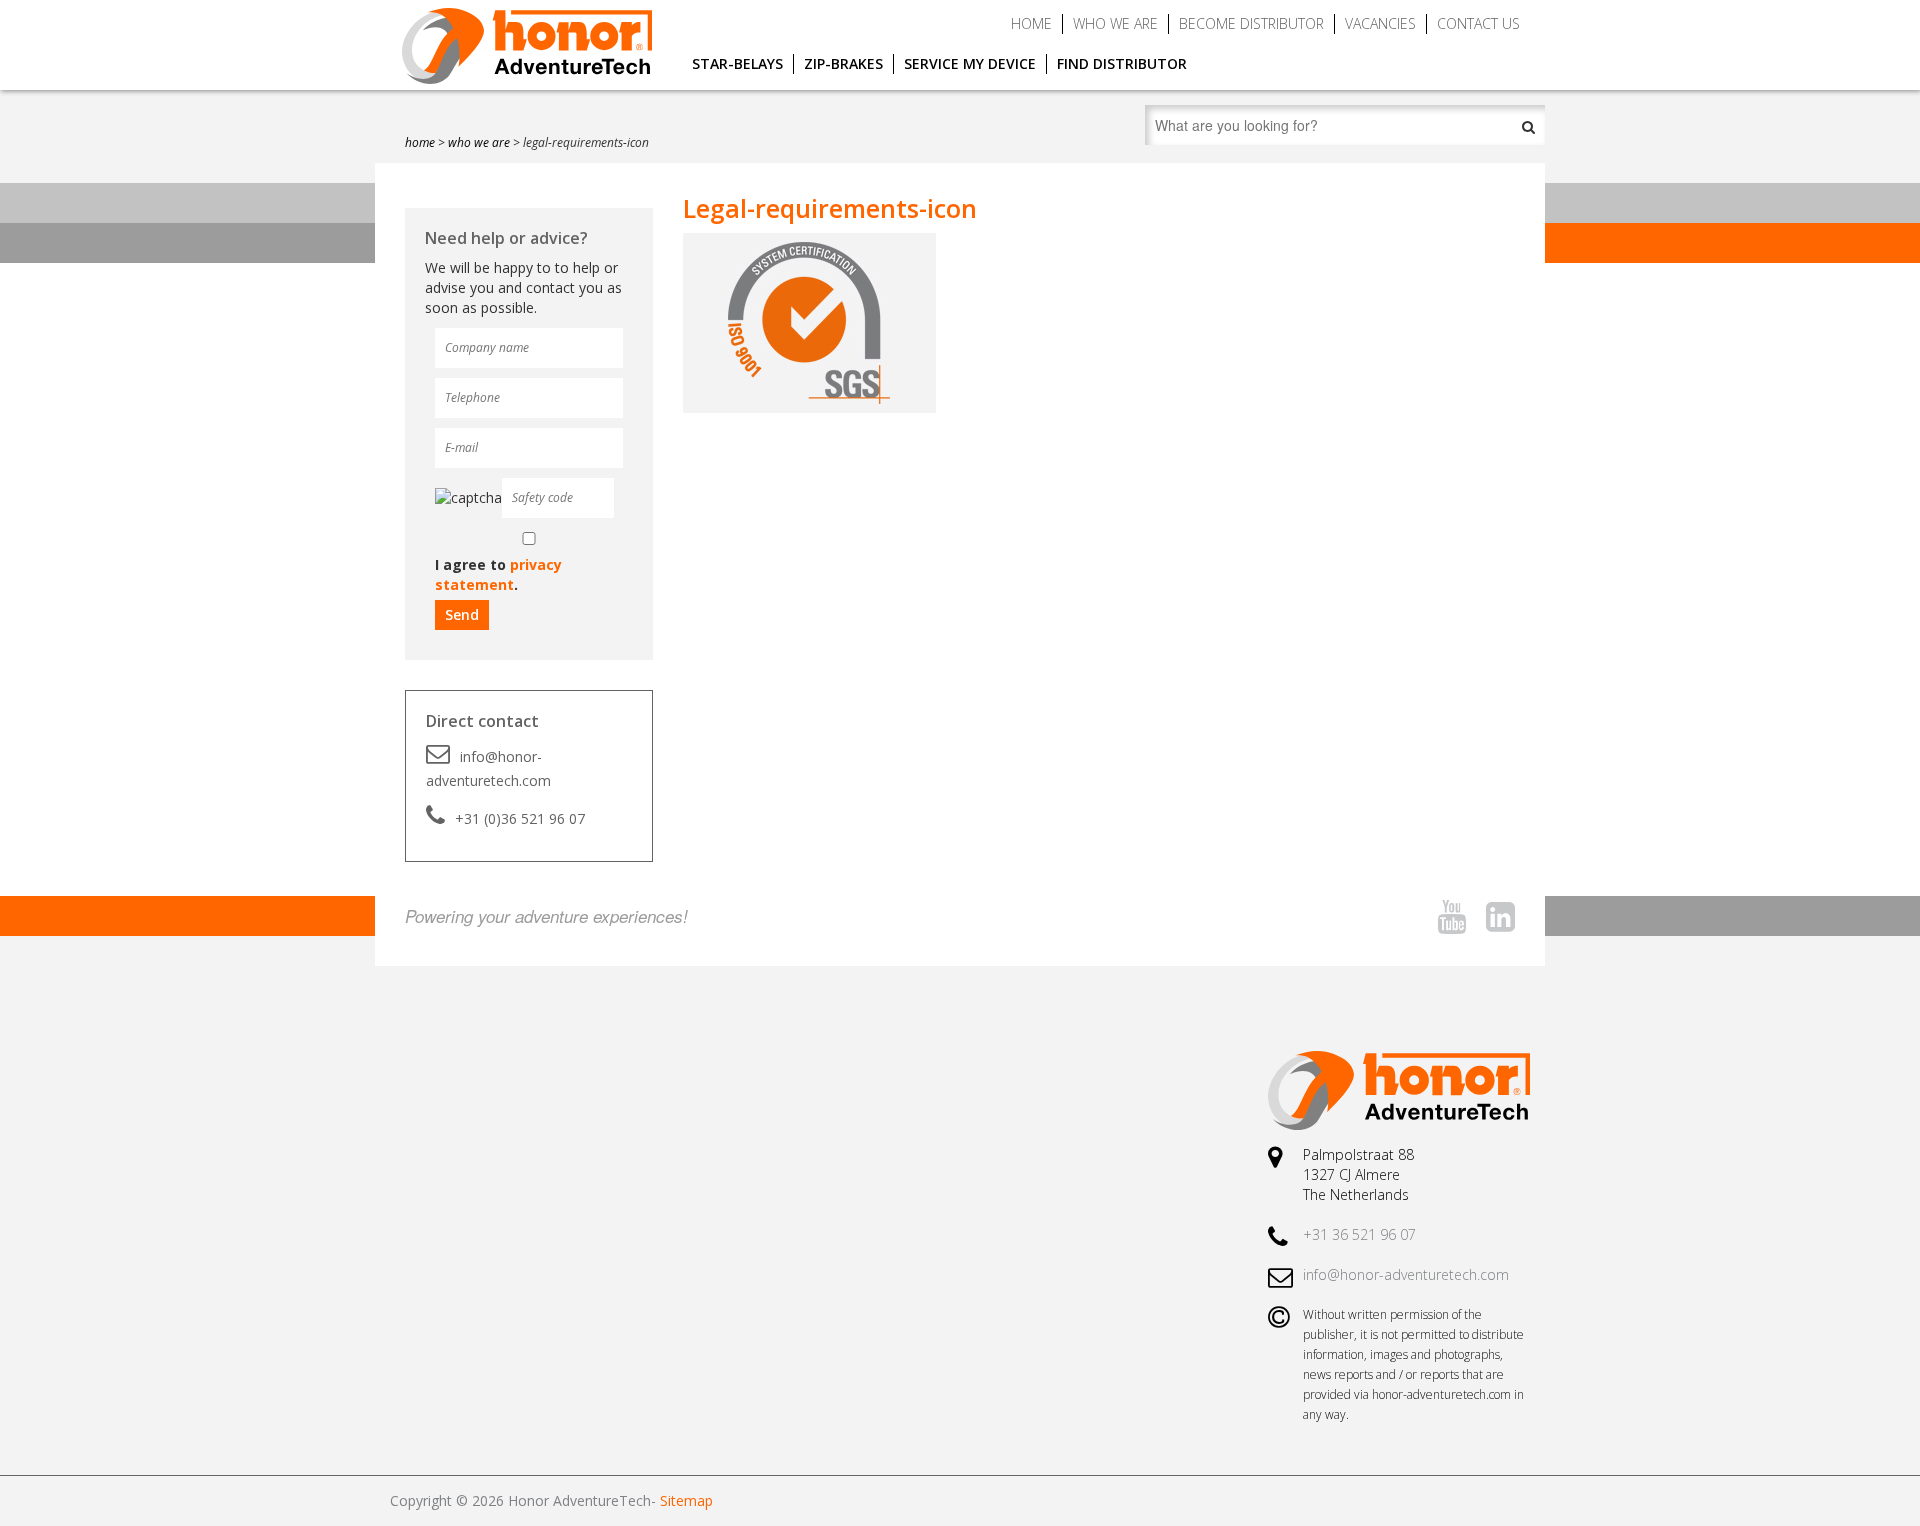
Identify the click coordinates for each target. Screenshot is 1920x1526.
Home (1031, 23)
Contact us (1478, 23)
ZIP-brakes (843, 63)
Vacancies (1380, 23)
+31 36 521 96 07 (1359, 1234)
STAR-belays (737, 63)
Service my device (970, 63)
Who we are (1115, 23)
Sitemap (686, 1500)
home (420, 142)
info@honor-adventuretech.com (488, 768)
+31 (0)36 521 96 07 (520, 818)
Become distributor (1251, 23)
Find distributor (1122, 63)
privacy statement (498, 574)
